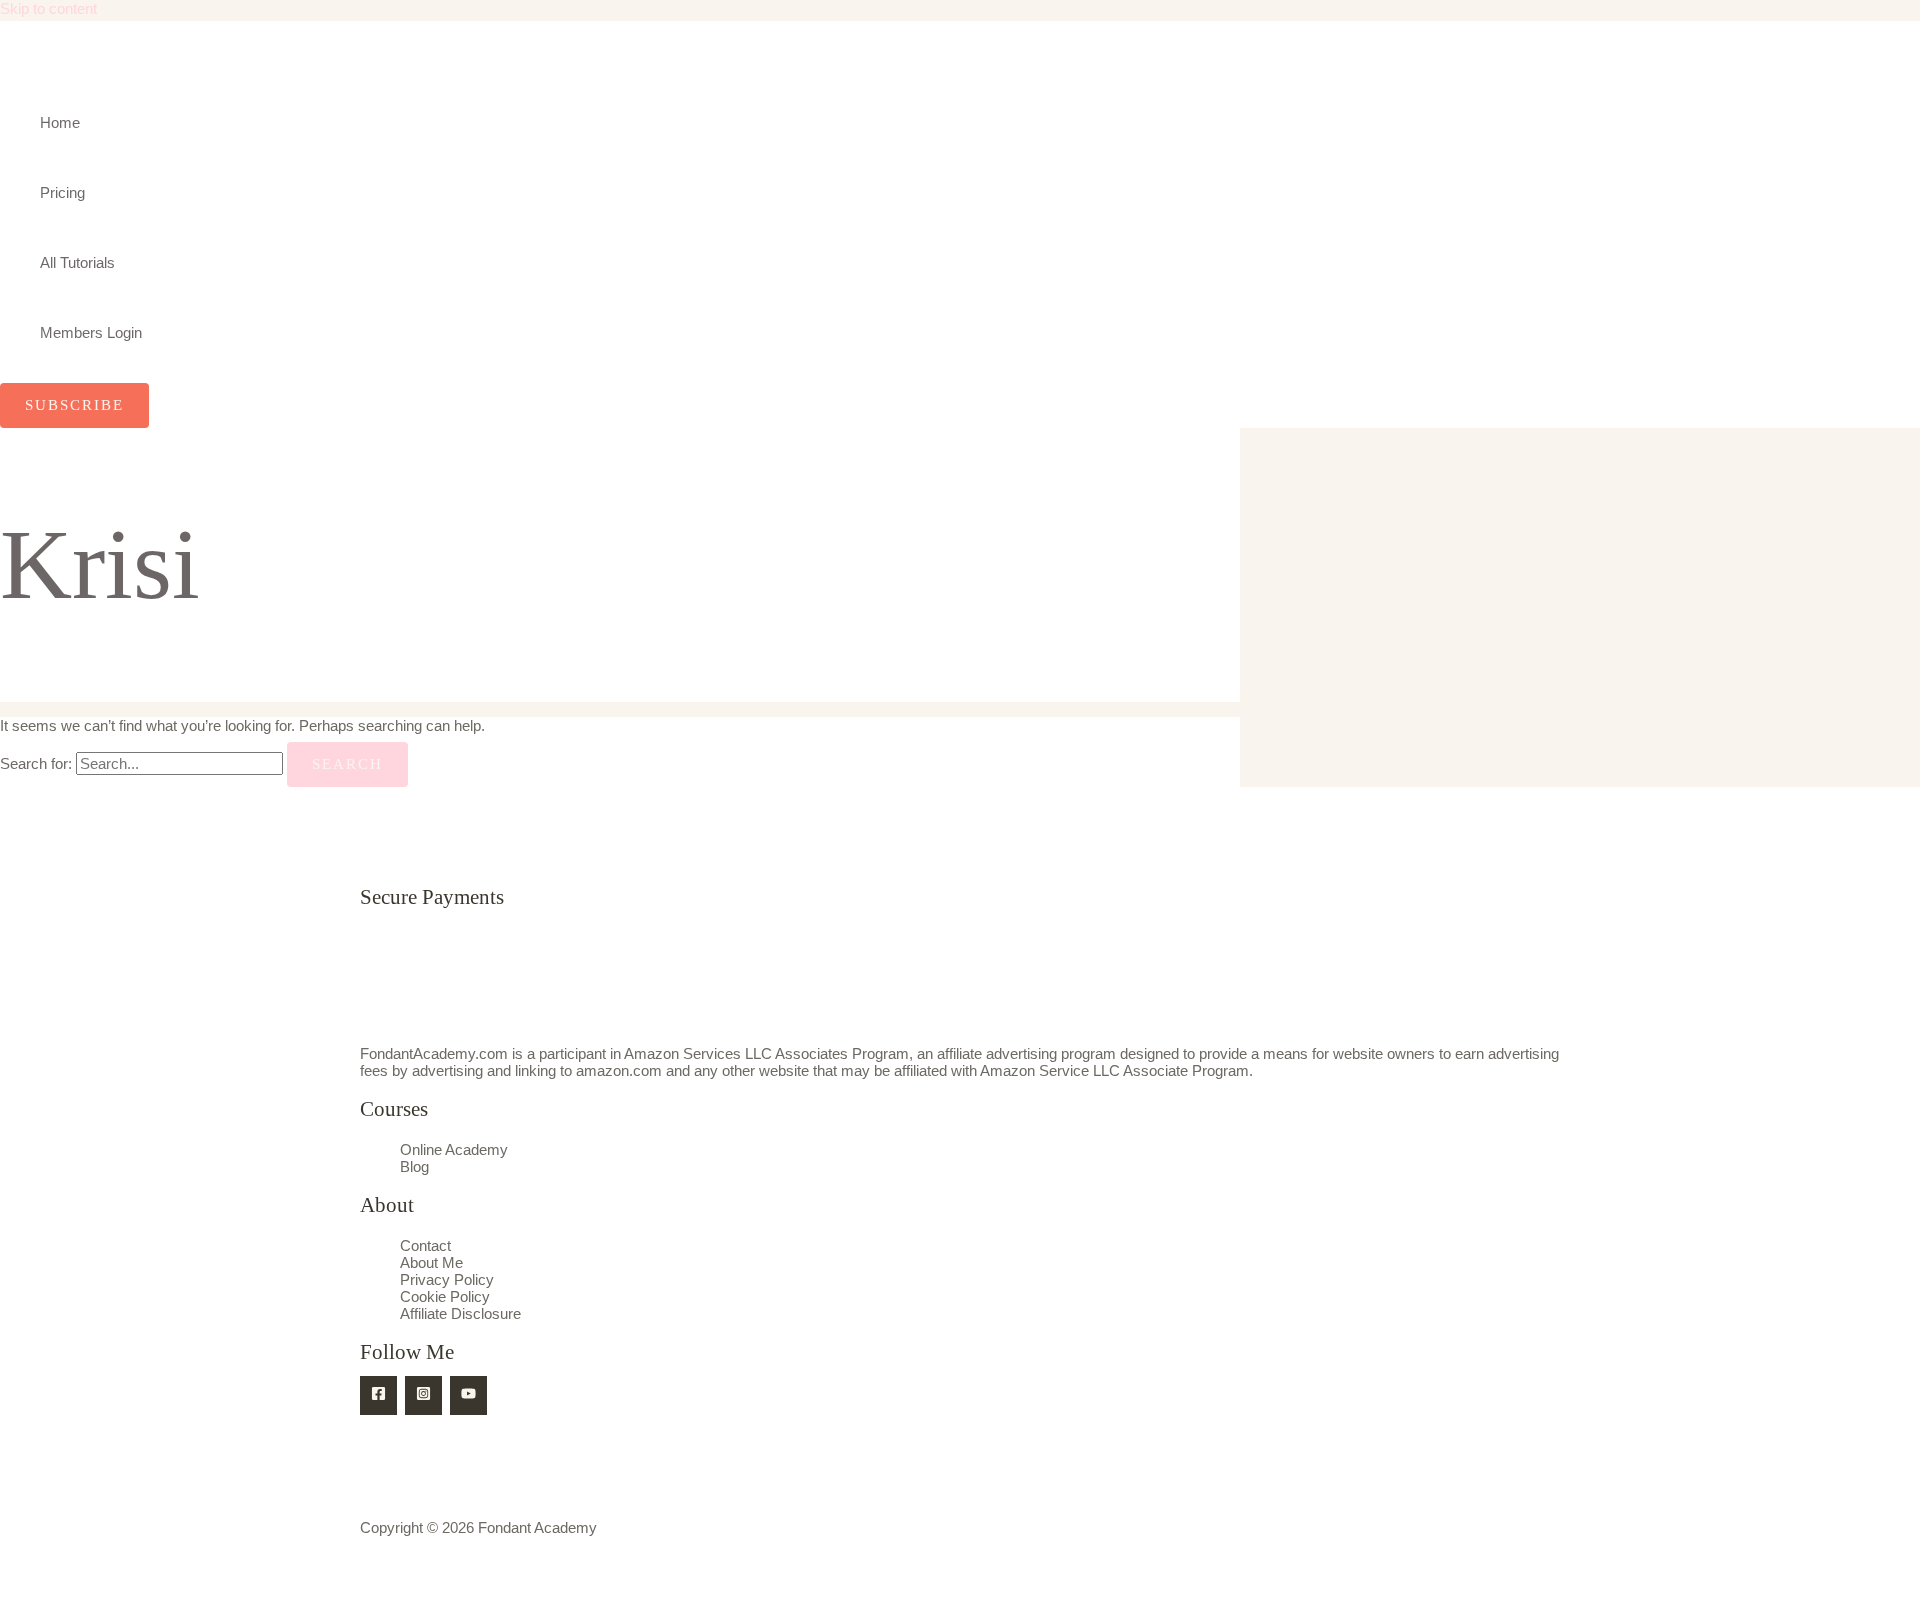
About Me (431, 1262)
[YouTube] (468, 1395)
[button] (74, 405)
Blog (414, 1166)
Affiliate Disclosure (460, 1313)
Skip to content (48, 8)
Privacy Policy (447, 1279)
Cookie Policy (445, 1296)
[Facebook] (378, 1395)
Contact (425, 1245)
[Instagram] (423, 1395)
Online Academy (454, 1149)
